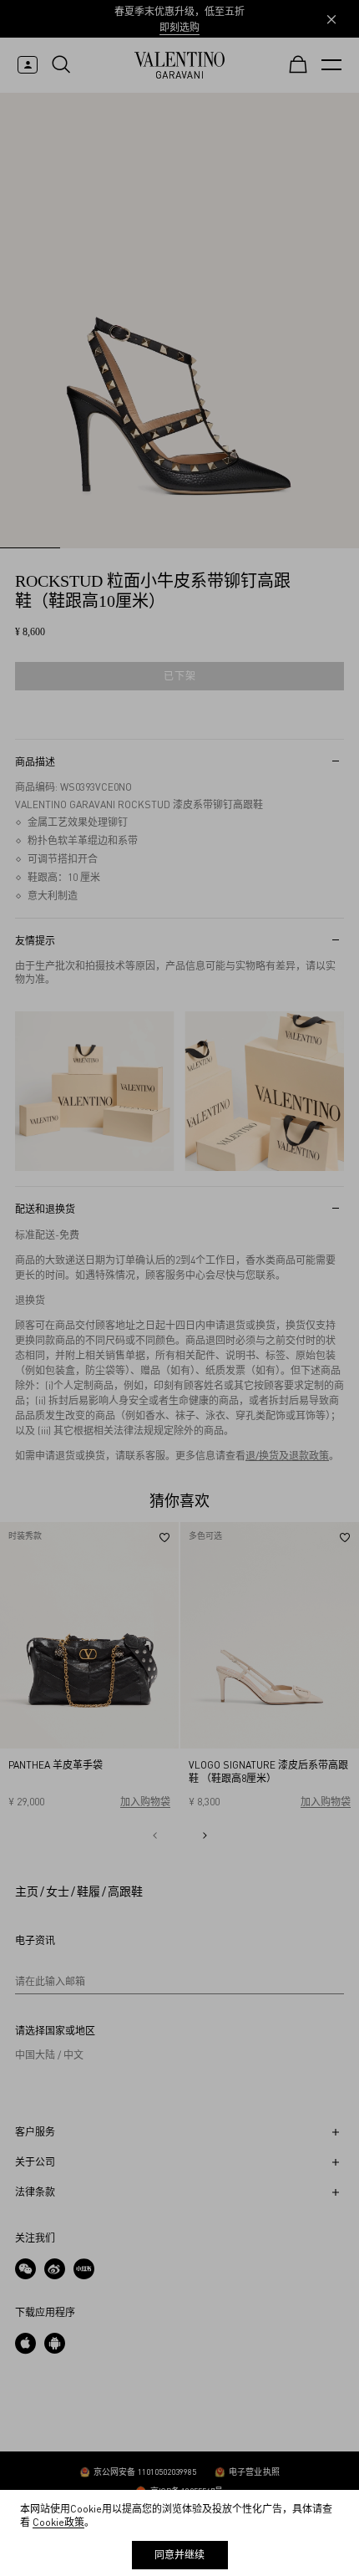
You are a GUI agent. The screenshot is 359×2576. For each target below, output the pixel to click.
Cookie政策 (58, 2522)
